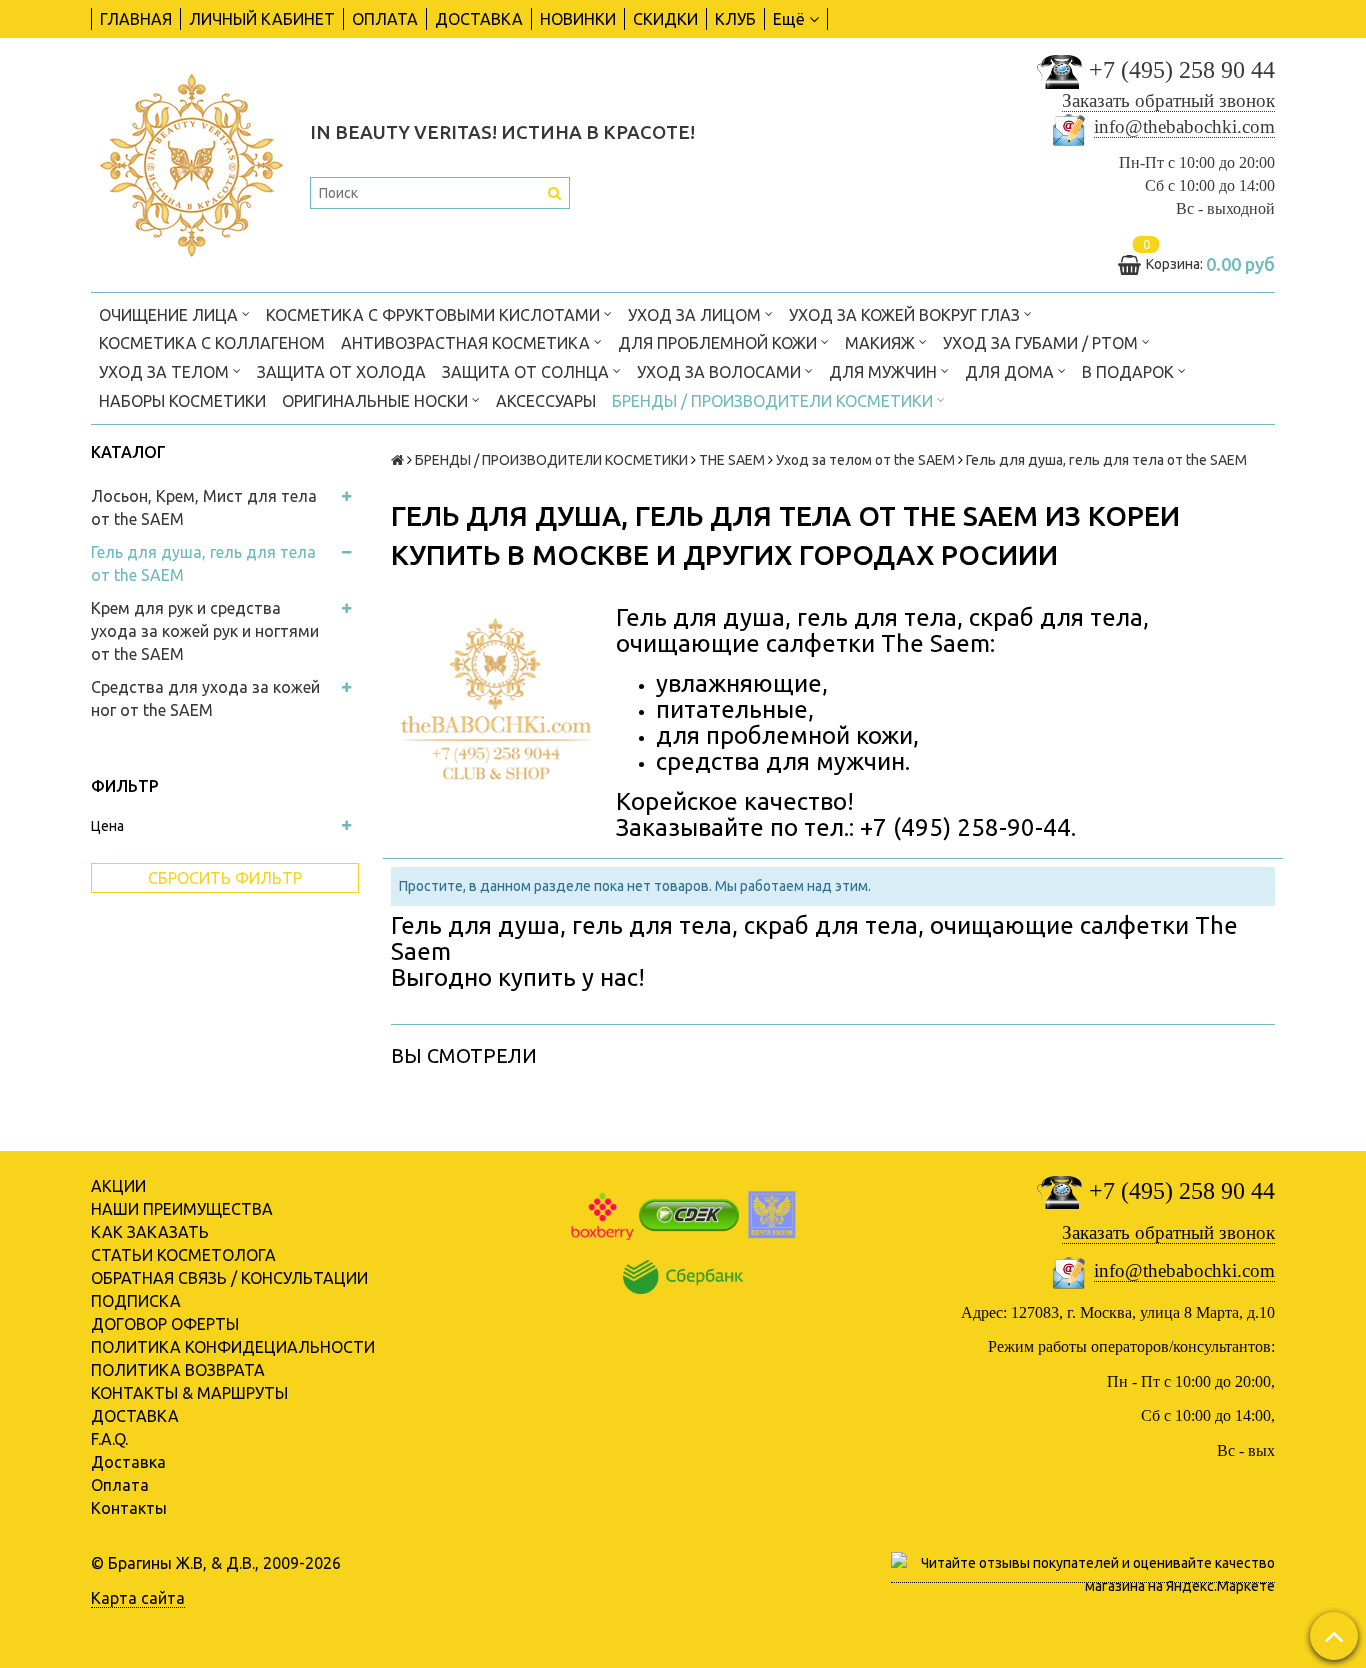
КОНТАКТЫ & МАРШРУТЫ (189, 1393)
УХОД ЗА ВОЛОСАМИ (721, 372)
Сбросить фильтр (225, 878)
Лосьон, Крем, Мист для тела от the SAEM (204, 507)
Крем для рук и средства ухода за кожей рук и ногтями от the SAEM (205, 631)
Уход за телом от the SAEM (865, 460)
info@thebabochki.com (1184, 126)
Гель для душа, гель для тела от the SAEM (203, 563)
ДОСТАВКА (479, 19)
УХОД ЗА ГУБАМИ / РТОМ (1042, 343)
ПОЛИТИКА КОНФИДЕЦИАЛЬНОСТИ (233, 1347)
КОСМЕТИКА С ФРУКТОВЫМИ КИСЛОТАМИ (435, 315)
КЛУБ (735, 19)
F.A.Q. (109, 1439)
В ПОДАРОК (1130, 372)
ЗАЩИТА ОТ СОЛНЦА (527, 372)
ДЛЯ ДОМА (1011, 372)
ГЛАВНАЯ (136, 19)
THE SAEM (732, 460)
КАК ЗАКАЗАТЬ (150, 1232)
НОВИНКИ (578, 19)
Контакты (129, 1508)
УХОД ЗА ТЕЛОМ (166, 372)
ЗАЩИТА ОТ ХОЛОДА (341, 372)
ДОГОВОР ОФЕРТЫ (165, 1324)
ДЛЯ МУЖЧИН (885, 372)
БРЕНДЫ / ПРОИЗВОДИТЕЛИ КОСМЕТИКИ (774, 401)
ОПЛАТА (385, 19)
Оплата (120, 1485)
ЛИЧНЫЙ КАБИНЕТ (262, 19)
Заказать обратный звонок (1168, 100)
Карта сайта (138, 1598)
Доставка (128, 1462)
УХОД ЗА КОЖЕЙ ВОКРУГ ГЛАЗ (906, 315)
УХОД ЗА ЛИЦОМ (696, 315)
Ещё (789, 19)
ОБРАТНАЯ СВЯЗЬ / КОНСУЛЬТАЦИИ (229, 1278)
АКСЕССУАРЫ (546, 401)
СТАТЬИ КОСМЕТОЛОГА (183, 1255)
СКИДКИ (665, 19)
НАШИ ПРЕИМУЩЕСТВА (182, 1209)
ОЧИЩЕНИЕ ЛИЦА (170, 315)
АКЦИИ (118, 1186)
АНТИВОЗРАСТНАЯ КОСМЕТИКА (467, 343)
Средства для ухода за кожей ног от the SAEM (205, 698)
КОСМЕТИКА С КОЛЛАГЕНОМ (212, 343)
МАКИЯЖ (882, 343)
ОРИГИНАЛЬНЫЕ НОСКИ (377, 401)
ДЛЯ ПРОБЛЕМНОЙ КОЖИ (719, 343)
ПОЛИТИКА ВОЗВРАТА (178, 1370)
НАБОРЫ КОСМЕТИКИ (182, 401)
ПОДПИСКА (136, 1301)
